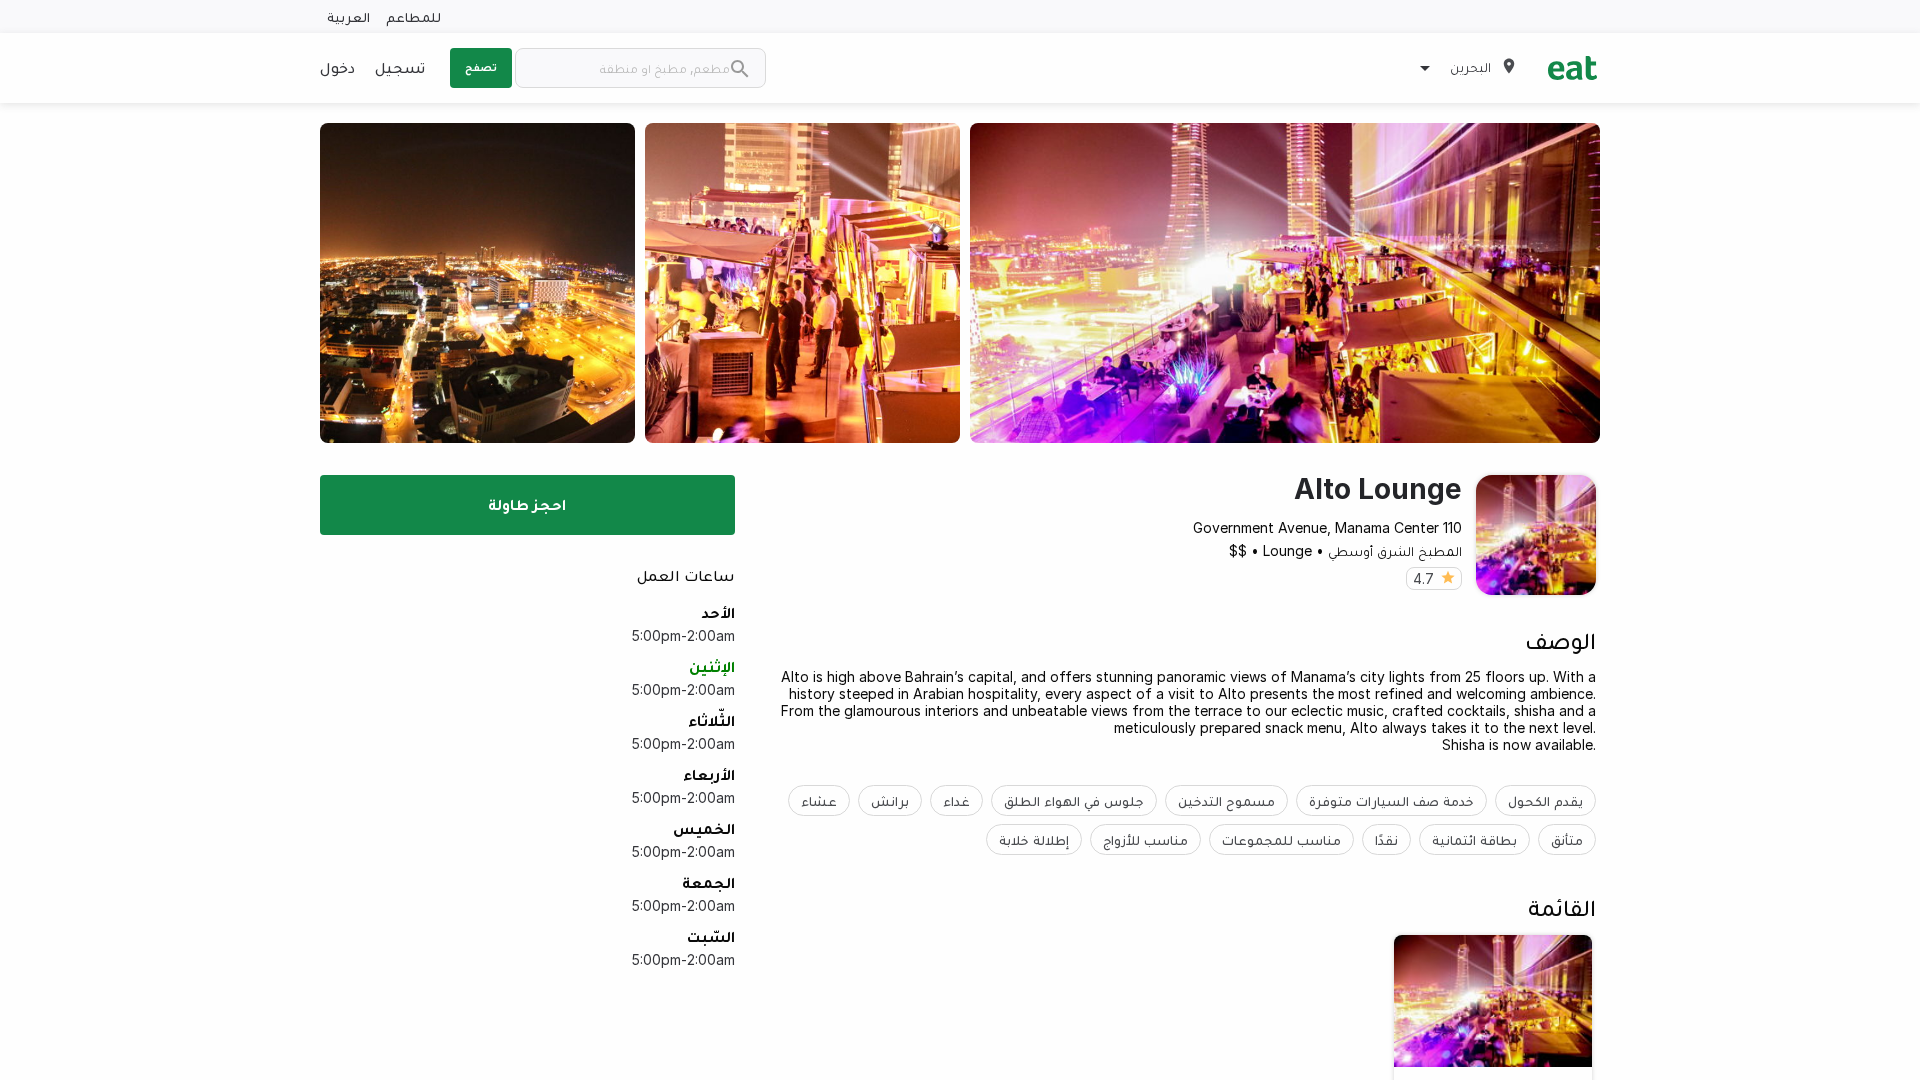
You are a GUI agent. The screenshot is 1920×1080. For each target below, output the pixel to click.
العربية (348, 16)
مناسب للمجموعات (1281, 839)
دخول (337, 67)
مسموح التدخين (1226, 800)
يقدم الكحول (1545, 800)
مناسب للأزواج (1145, 839)
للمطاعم (413, 16)
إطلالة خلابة (1034, 839)
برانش (890, 800)
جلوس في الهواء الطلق (1074, 800)
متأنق (1567, 839)
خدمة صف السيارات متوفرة (1391, 800)
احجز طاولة (527, 504)
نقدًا (1386, 839)
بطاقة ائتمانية (1474, 839)
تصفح (481, 67)
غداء (956, 800)
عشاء (819, 800)
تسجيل (400, 67)
